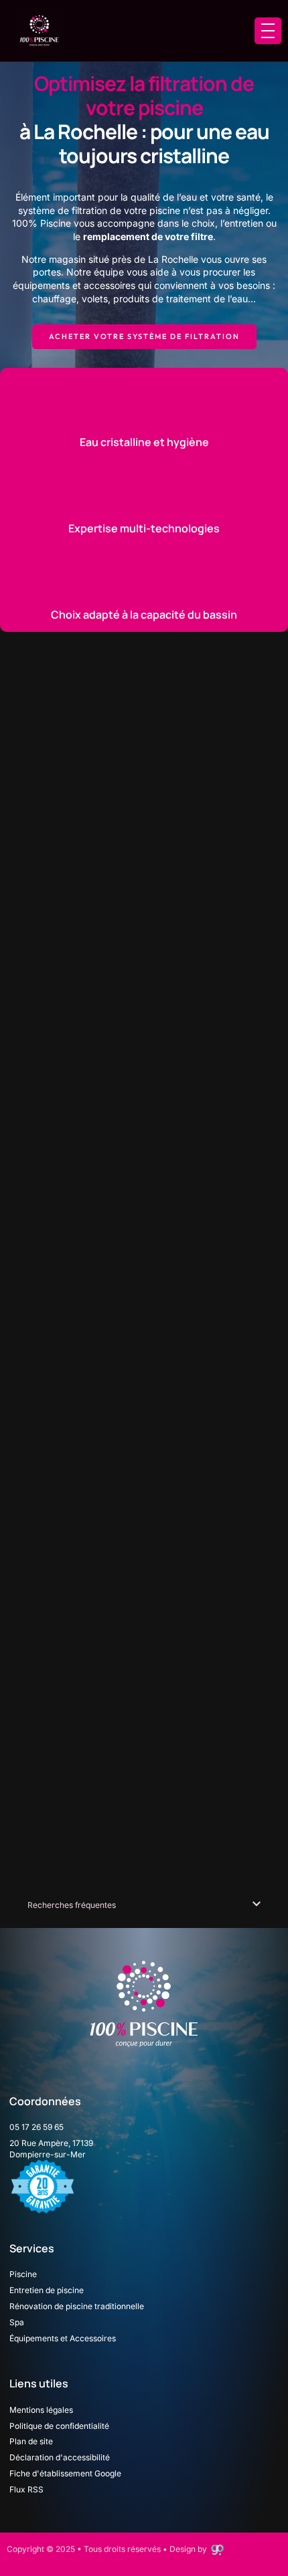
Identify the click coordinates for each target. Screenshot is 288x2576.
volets (95, 299)
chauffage (54, 299)
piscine (165, 210)
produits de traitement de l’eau (181, 299)
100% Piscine (42, 223)
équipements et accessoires (74, 285)
